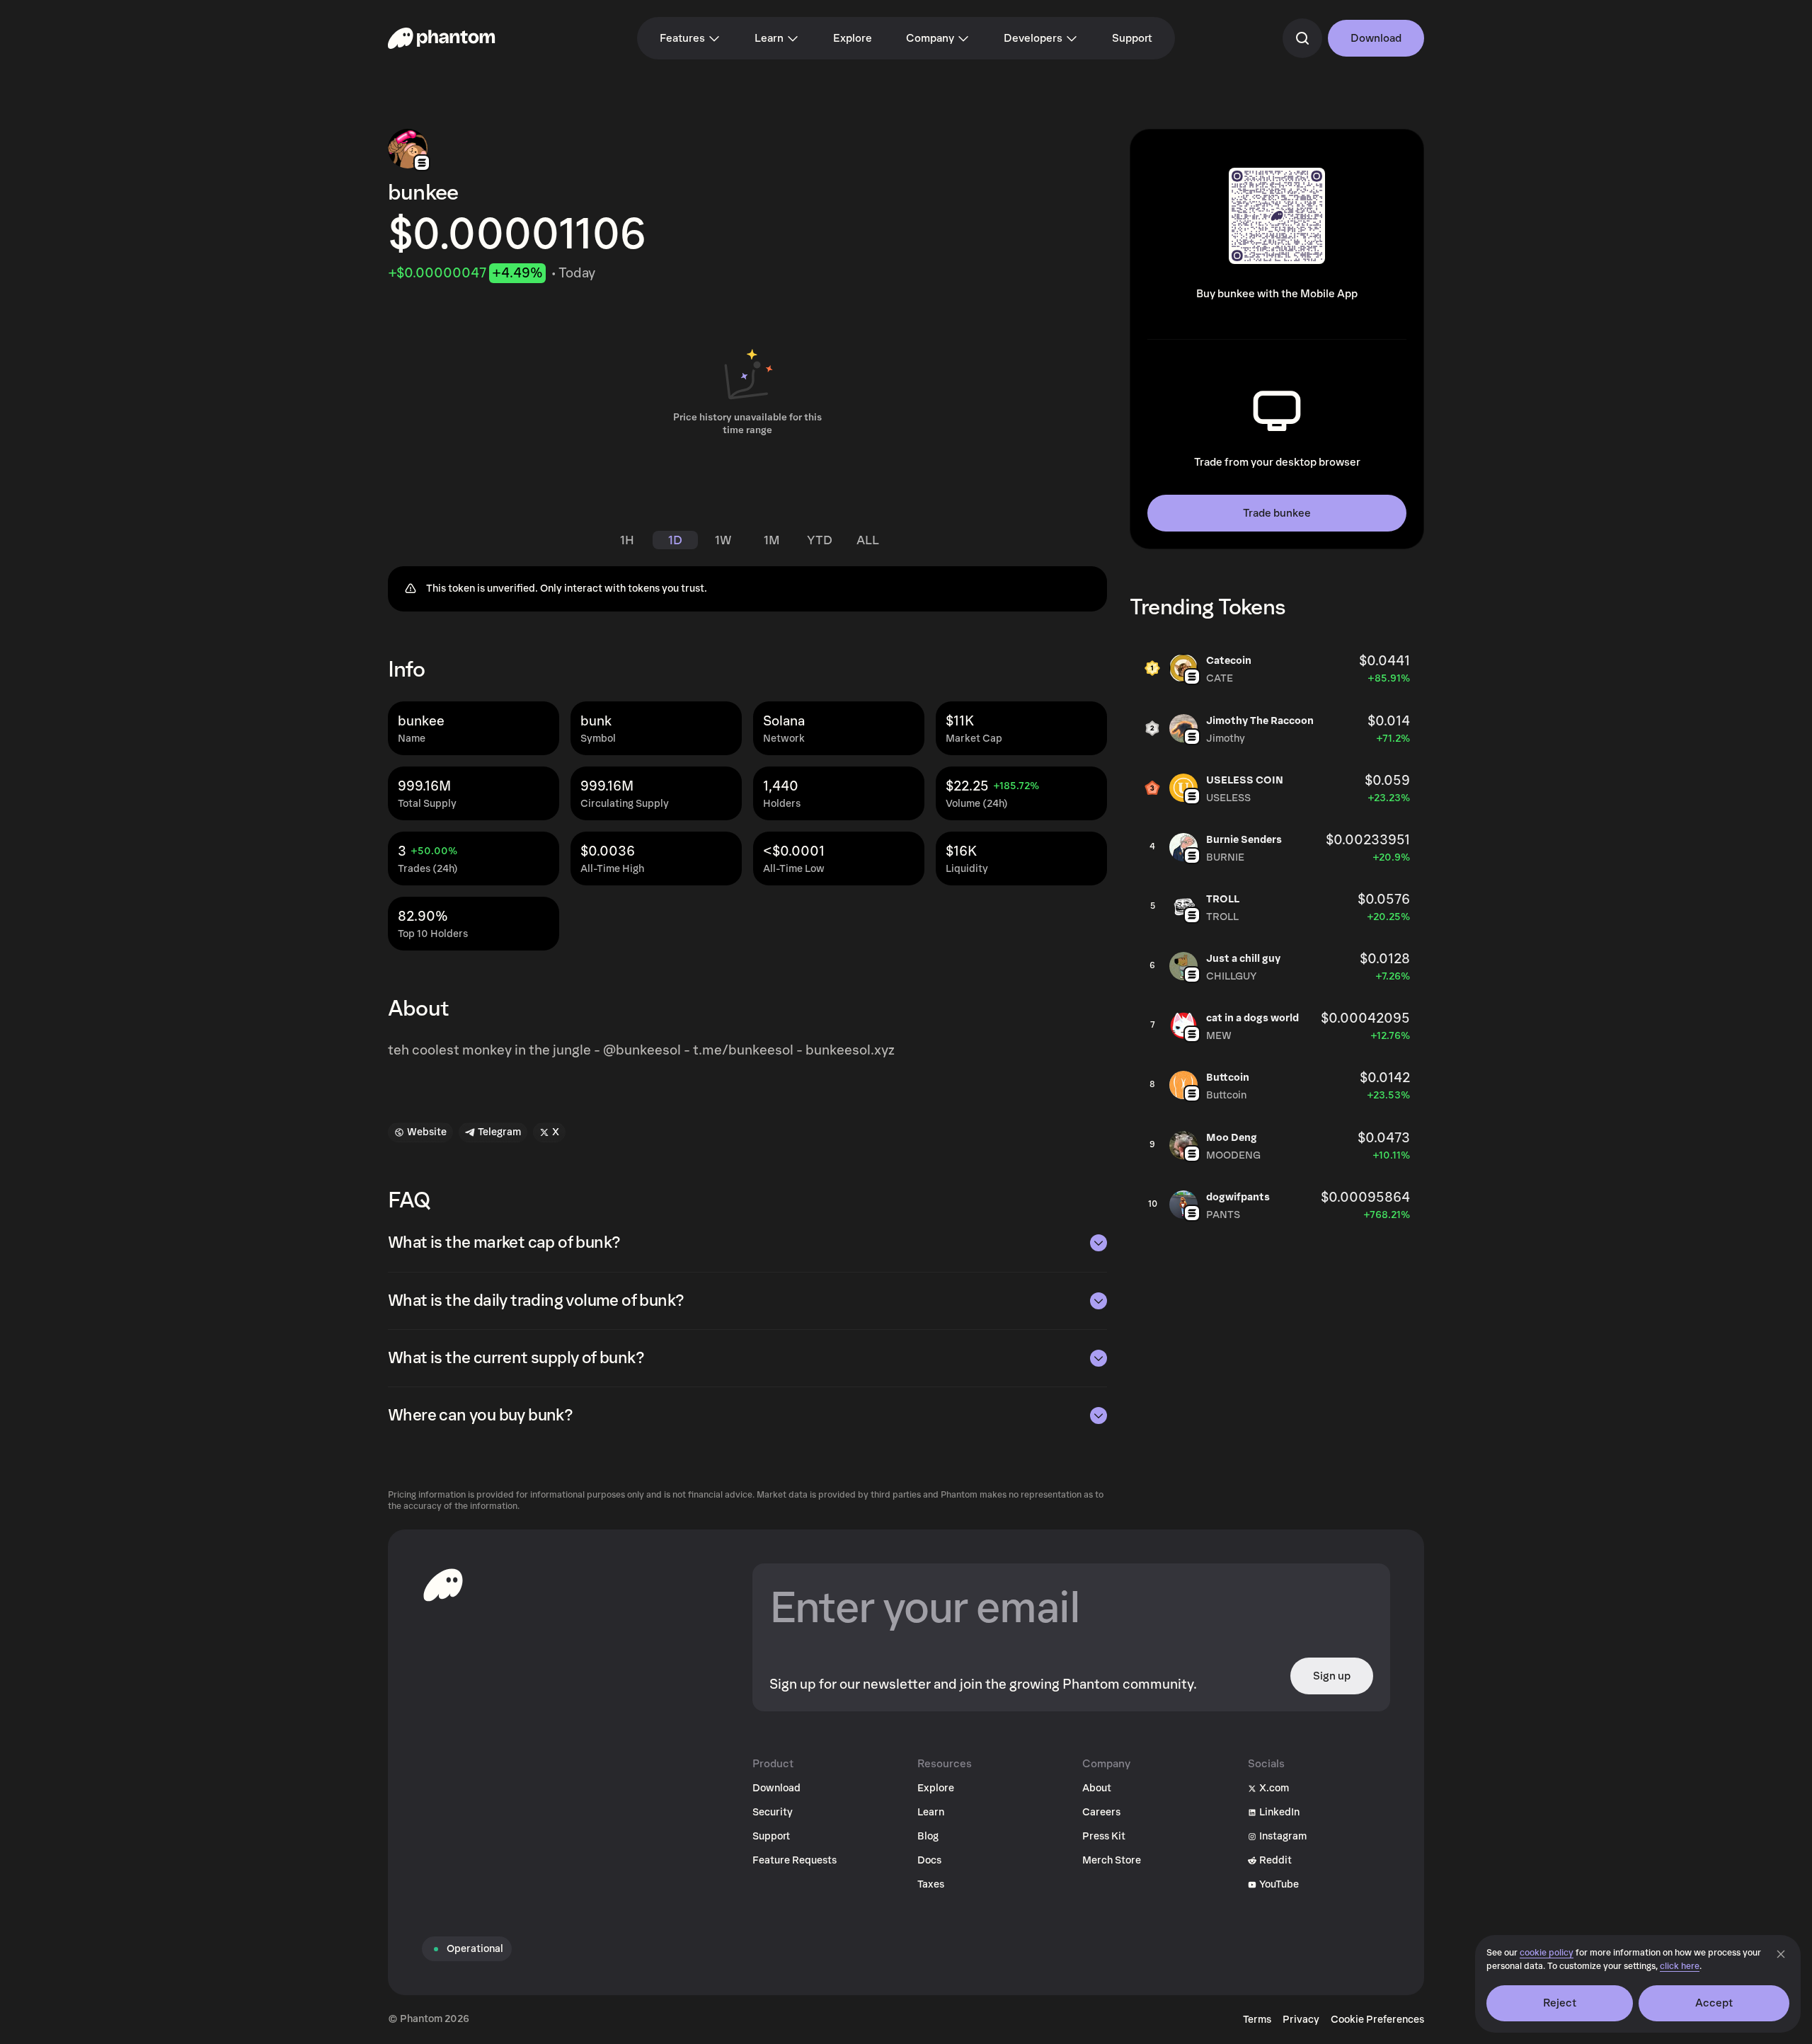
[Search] (1302, 38)
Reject (1560, 2003)
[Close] (1781, 1954)
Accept (1714, 2003)
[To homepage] (443, 1585)
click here (1680, 1967)
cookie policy (1547, 1953)
